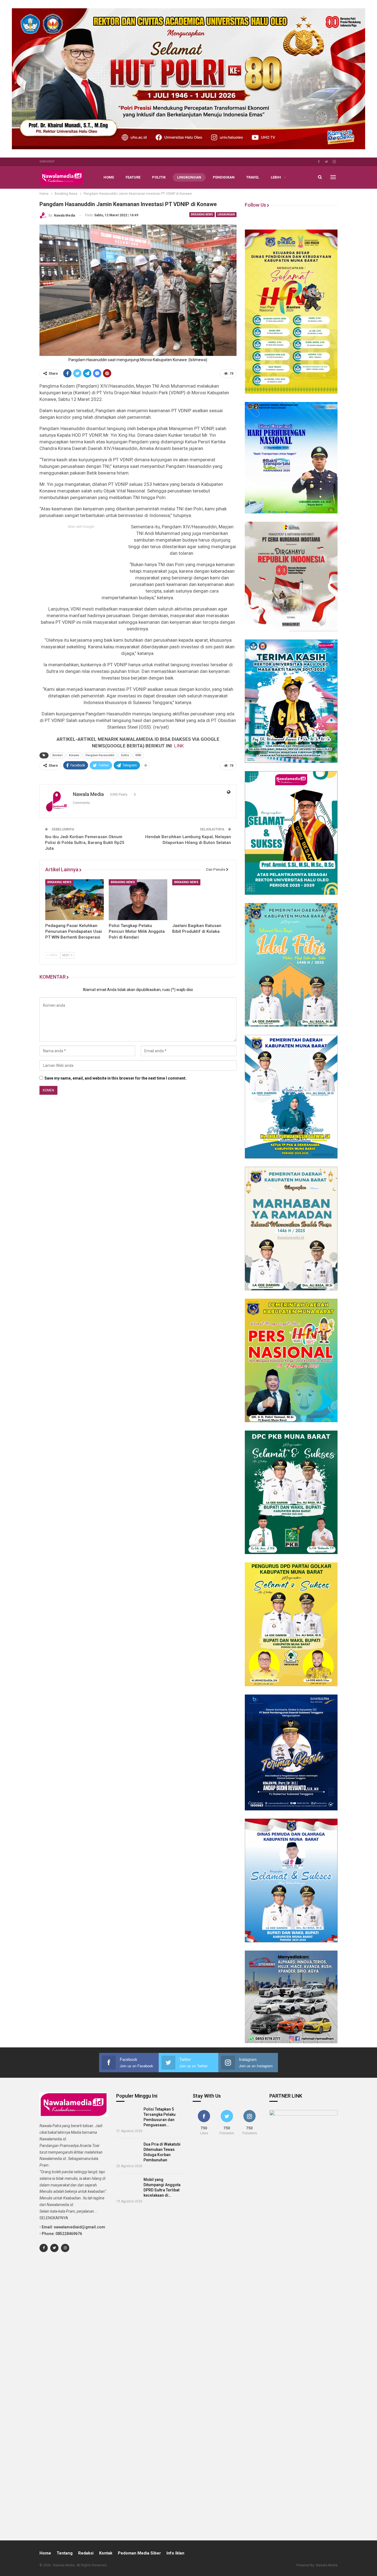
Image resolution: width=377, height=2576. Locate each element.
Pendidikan (224, 177)
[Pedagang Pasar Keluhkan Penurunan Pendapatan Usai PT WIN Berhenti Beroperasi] (75, 900)
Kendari (58, 755)
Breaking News (202, 215)
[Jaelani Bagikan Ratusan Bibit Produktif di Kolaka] (201, 900)
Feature (133, 177)
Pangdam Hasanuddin (100, 755)
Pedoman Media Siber (139, 2553)
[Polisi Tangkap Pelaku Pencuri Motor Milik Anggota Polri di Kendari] (138, 900)
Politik (159, 177)
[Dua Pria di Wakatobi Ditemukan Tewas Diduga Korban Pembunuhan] (128, 2151)
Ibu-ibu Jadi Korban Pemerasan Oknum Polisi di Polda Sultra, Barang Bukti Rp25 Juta (85, 843)
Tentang (65, 2553)
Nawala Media (327, 2565)
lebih (276, 177)
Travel (253, 177)
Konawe (74, 755)
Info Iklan (175, 2553)
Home (109, 177)
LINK (179, 746)
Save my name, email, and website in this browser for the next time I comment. (116, 1078)
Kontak (106, 2553)
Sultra (125, 755)
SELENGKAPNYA (54, 2218)
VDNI (138, 755)
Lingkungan (189, 177)
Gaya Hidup (47, 162)
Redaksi (86, 2553)
